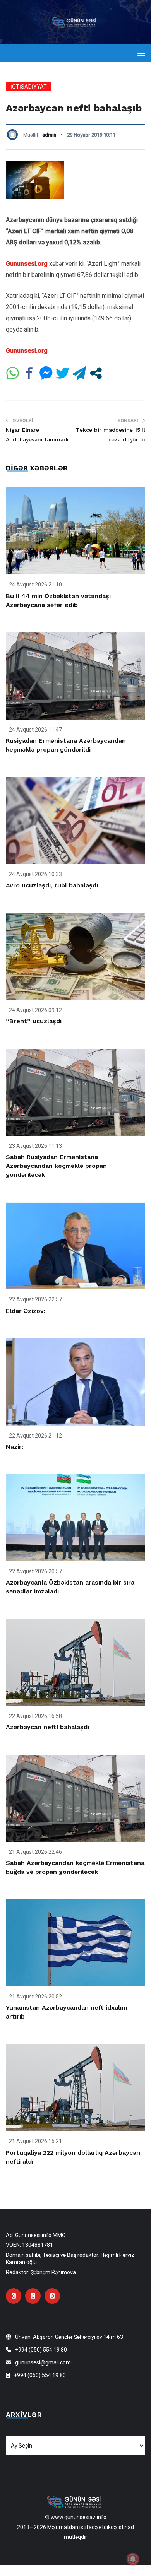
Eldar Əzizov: (26, 1311)
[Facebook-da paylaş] (29, 373)
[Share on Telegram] (79, 373)
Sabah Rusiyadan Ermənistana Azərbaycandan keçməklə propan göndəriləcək (56, 1166)
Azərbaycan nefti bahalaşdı (47, 1727)
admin (49, 135)
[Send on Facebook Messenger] (46, 373)
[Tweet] (63, 373)
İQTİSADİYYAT (29, 87)
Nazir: (15, 1447)
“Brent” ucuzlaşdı (34, 1021)
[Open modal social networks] (96, 373)
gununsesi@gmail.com (43, 2362)
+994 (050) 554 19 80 (41, 2350)
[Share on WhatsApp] (13, 373)
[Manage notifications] (133, 2559)
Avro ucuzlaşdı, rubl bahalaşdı (52, 885)
